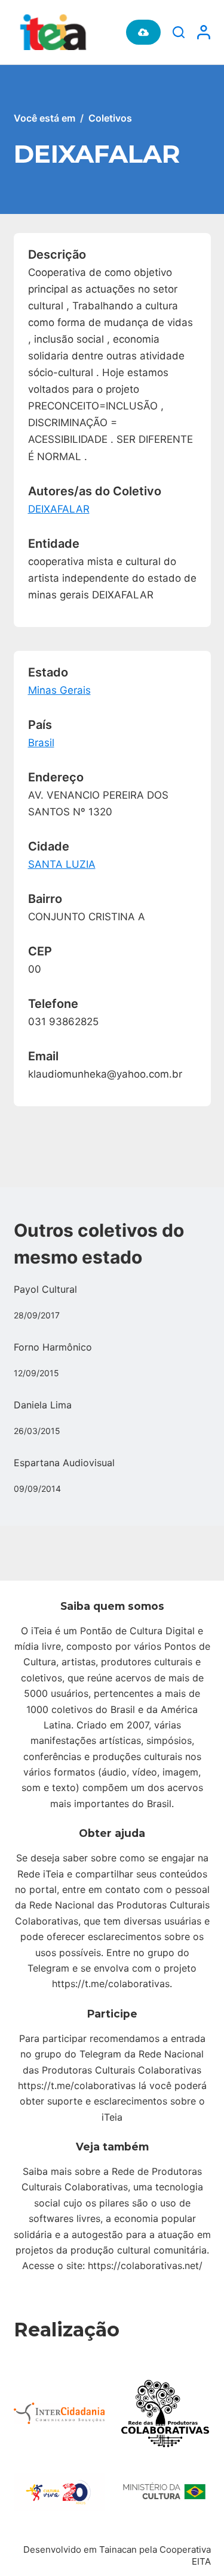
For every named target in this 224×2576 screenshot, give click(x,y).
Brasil (41, 743)
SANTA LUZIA (62, 864)
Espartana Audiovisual (64, 1463)
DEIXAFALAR (59, 509)
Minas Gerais (59, 690)
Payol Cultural (45, 1289)
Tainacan (118, 2549)
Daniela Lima (43, 1405)
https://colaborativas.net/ (145, 2265)
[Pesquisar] (179, 32)
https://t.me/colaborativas (111, 1984)
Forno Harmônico (53, 1347)
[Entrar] (204, 32)
